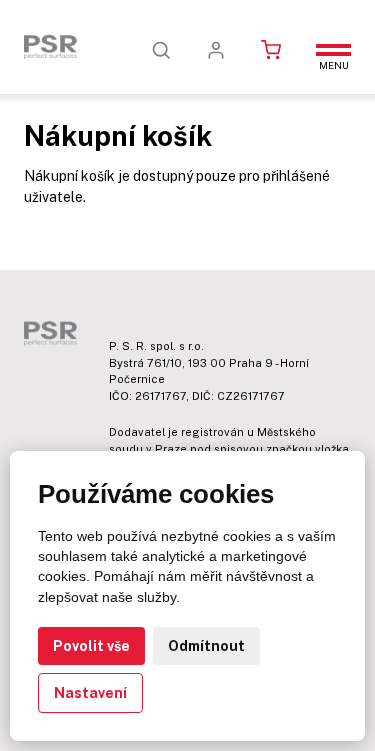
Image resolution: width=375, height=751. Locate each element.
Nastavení (90, 693)
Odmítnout (206, 646)
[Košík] (271, 50)
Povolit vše (91, 646)
